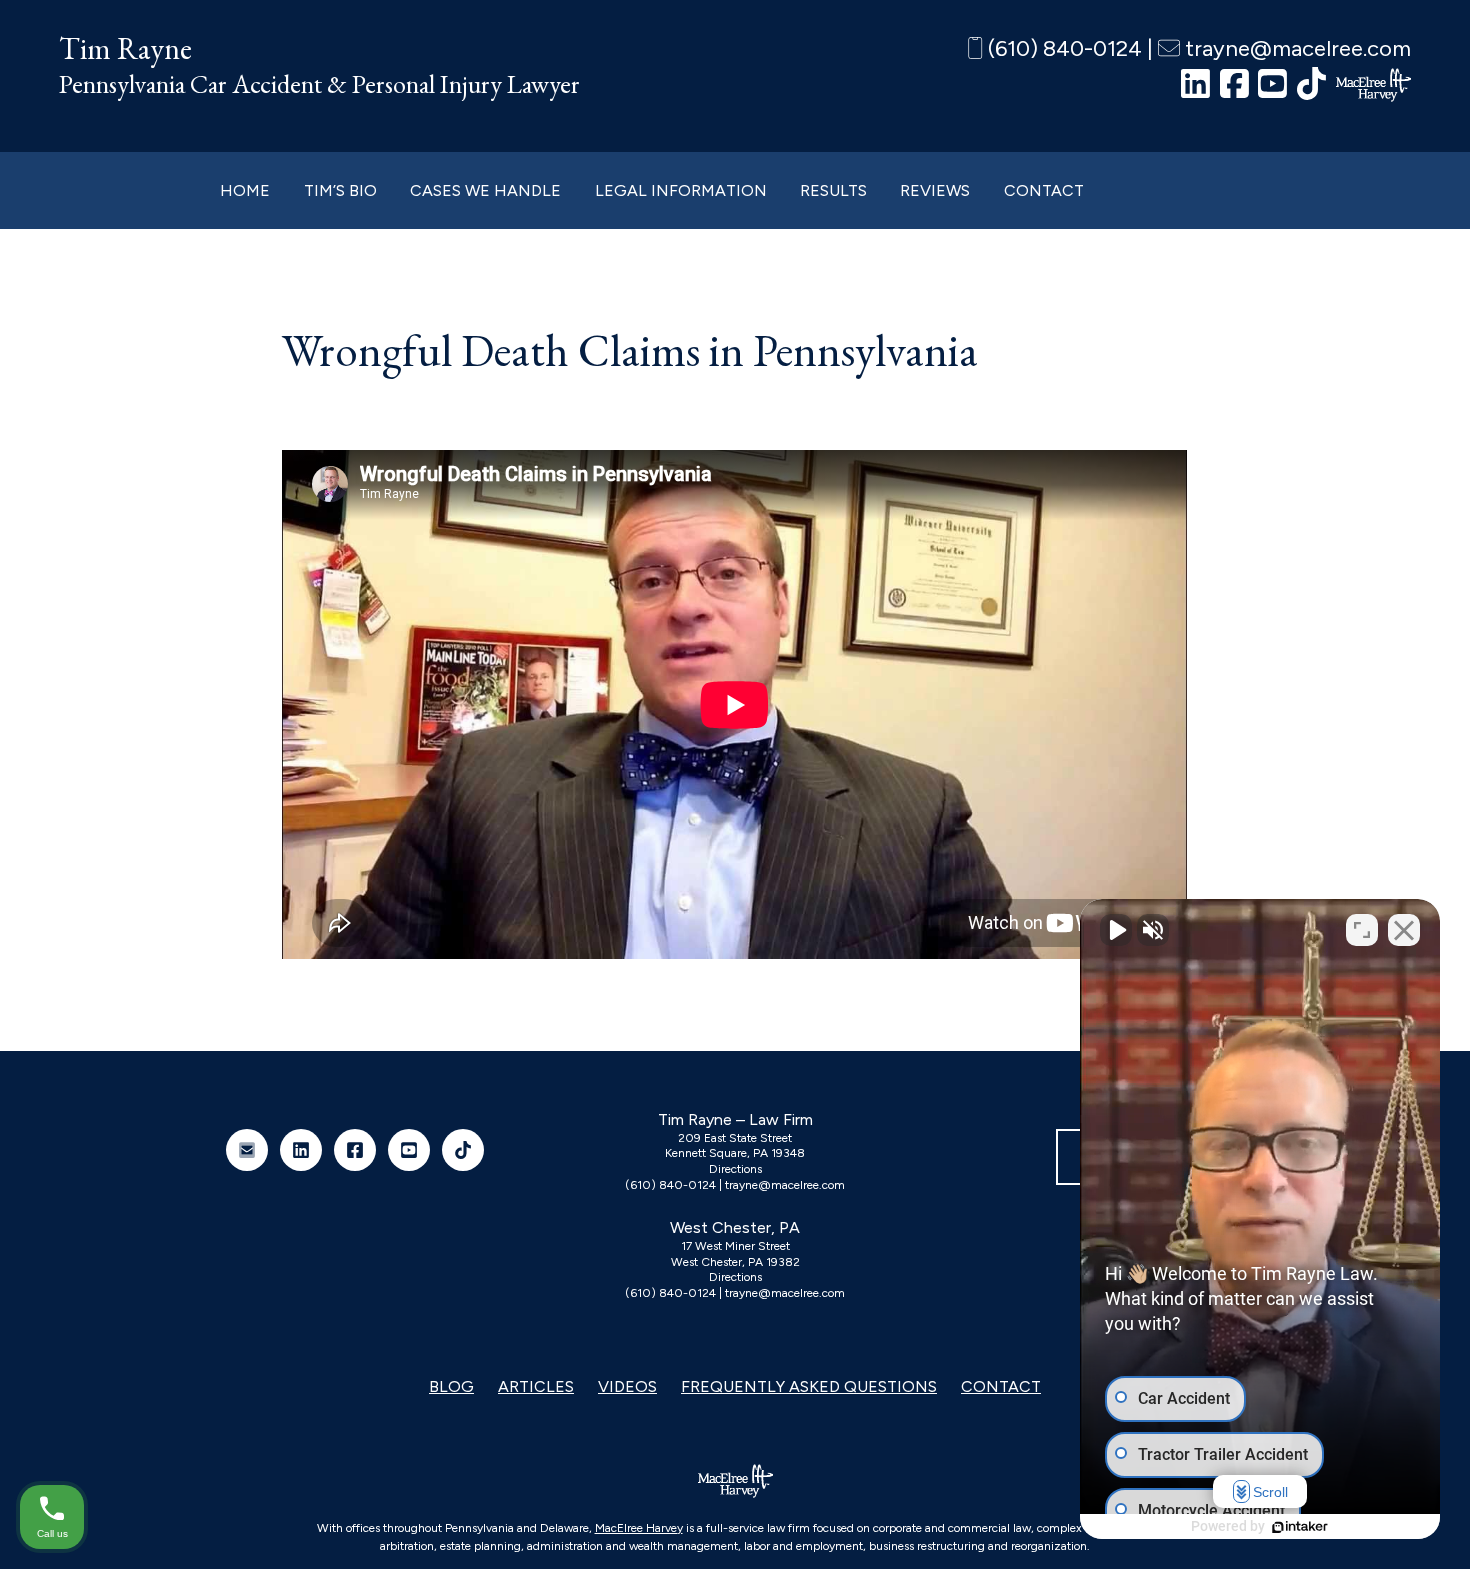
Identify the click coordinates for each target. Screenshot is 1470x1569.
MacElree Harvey (639, 1528)
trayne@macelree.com (1295, 48)
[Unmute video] (1116, 930)
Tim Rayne (125, 48)
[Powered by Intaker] (1300, 1527)
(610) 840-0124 (1062, 48)
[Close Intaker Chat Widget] (1404, 930)
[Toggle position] (1362, 930)
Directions (735, 1169)
